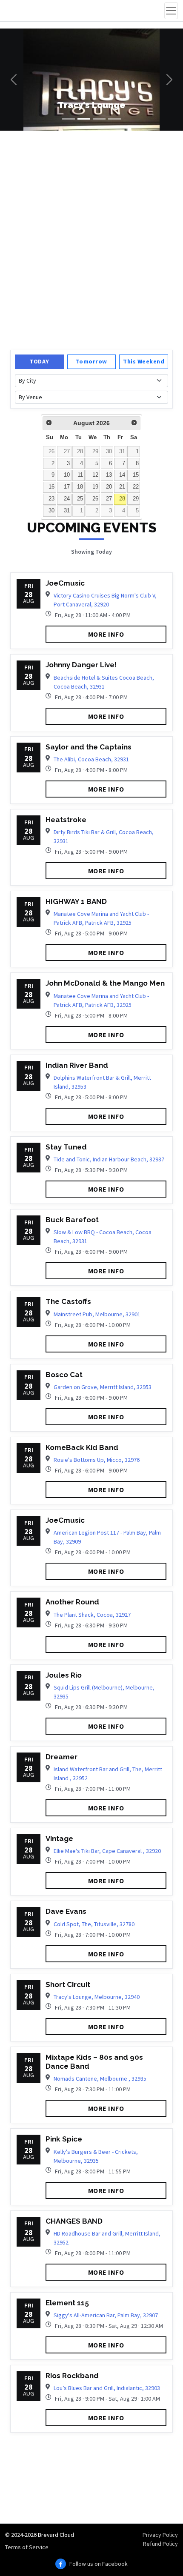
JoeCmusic (65, 583)
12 (95, 475)
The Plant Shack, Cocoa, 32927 (92, 1615)
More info (106, 634)
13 (109, 475)
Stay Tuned (66, 1147)
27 (67, 452)
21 (122, 487)
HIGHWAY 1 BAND (76, 901)
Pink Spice (64, 2139)
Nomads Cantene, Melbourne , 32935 (100, 2079)
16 (51, 487)
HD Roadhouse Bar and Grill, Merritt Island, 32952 (107, 2238)
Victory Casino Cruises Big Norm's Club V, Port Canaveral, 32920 (105, 600)
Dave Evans (66, 1911)
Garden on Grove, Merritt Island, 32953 (103, 1387)
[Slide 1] (69, 119)
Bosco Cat (64, 1375)
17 (67, 487)
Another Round (72, 1602)
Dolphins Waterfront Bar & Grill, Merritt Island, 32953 (102, 1082)
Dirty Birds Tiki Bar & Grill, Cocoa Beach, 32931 (104, 836)
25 (80, 499)
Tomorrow (91, 361)
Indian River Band (77, 1065)
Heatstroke (66, 820)
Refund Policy (160, 2544)
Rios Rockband (72, 2376)
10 (67, 475)
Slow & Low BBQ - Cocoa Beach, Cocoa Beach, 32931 (103, 1237)
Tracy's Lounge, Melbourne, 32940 (97, 1997)
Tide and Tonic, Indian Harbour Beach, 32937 (109, 1159)
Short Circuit (68, 1984)
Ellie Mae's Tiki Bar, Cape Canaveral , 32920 (107, 1851)
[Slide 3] (99, 119)
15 (136, 475)
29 (95, 452)
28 (80, 452)
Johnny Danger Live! (81, 665)
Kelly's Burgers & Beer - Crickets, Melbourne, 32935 (96, 2156)
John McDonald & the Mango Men (105, 983)
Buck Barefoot (72, 1220)
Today (39, 361)
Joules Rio (64, 1675)
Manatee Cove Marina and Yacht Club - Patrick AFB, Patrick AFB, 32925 (101, 918)
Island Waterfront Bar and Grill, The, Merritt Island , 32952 (108, 1774)
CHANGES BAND (74, 2221)
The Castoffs (68, 1301)
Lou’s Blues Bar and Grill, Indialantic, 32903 (107, 2388)
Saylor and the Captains (89, 747)
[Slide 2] (84, 119)
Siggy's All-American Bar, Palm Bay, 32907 (106, 2315)
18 (80, 487)
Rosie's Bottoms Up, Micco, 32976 (97, 1460)
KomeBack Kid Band (82, 1447)
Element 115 (67, 2303)
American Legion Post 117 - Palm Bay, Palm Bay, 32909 (107, 1537)
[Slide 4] (114, 119)
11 (80, 475)
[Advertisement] (91, 239)
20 (109, 487)
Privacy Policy (160, 2535)
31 (122, 452)
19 (95, 487)
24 (67, 499)
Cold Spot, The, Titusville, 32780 (94, 1924)
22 (136, 487)
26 (51, 452)
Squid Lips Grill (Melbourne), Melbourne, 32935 (104, 1692)
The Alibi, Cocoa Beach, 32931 (91, 759)
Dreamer (61, 1757)
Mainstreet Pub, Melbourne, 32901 (97, 1314)
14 (122, 475)
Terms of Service (27, 2547)
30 (109, 452)
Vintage (59, 1838)
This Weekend (144, 361)
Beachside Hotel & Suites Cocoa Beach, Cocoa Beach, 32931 (104, 682)
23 (51, 499)
